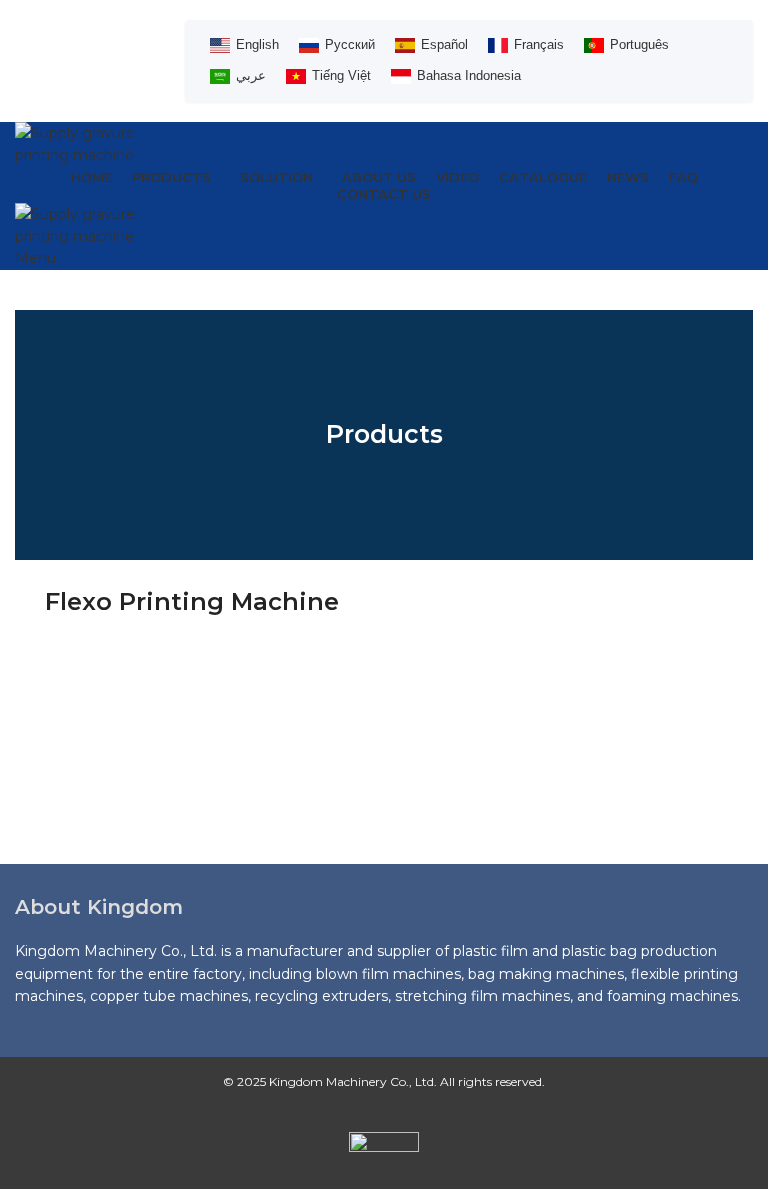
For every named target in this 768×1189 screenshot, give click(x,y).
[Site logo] (85, 143)
